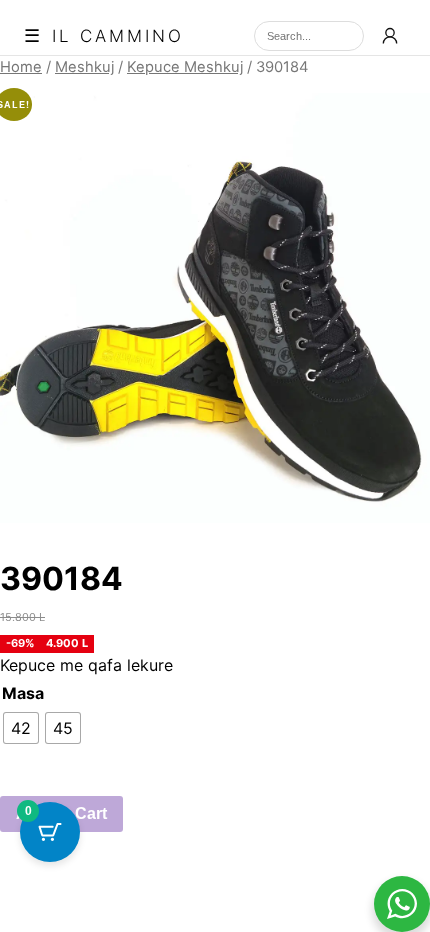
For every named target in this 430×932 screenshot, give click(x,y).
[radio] (21, 728)
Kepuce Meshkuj (185, 67)
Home (21, 67)
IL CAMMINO (118, 36)
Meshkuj (84, 67)
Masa (23, 693)
